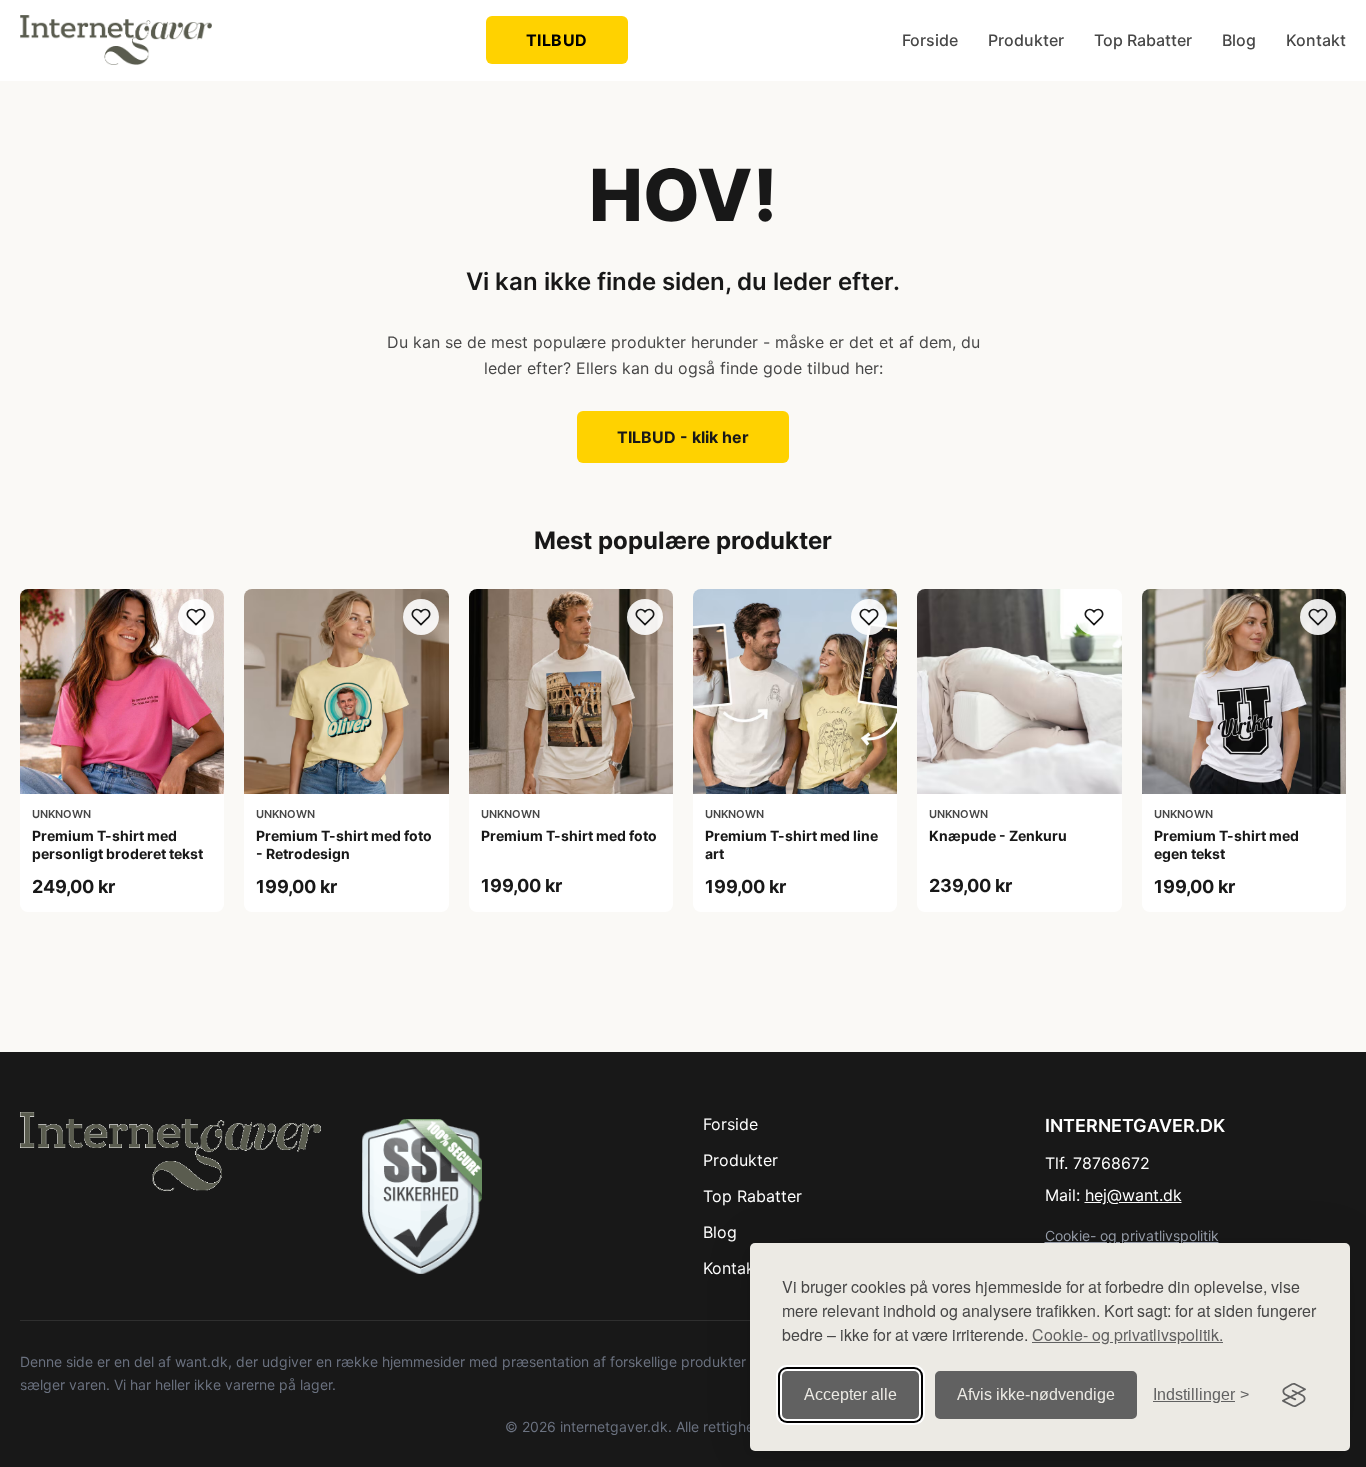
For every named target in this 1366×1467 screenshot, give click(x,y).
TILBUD (557, 40)
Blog (1239, 40)
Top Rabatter (1143, 40)
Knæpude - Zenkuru (998, 835)
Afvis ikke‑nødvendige (1036, 1394)
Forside (930, 40)
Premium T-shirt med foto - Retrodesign (344, 844)
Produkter (1026, 40)
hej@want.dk (1133, 1195)
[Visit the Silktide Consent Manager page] (1294, 1395)
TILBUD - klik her (683, 437)
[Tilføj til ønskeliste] (196, 617)
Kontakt (1316, 40)
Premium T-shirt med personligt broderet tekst (117, 844)
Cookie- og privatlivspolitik (1132, 1235)
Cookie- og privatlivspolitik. (1127, 1334)
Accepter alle (850, 1394)
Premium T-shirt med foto (569, 835)
